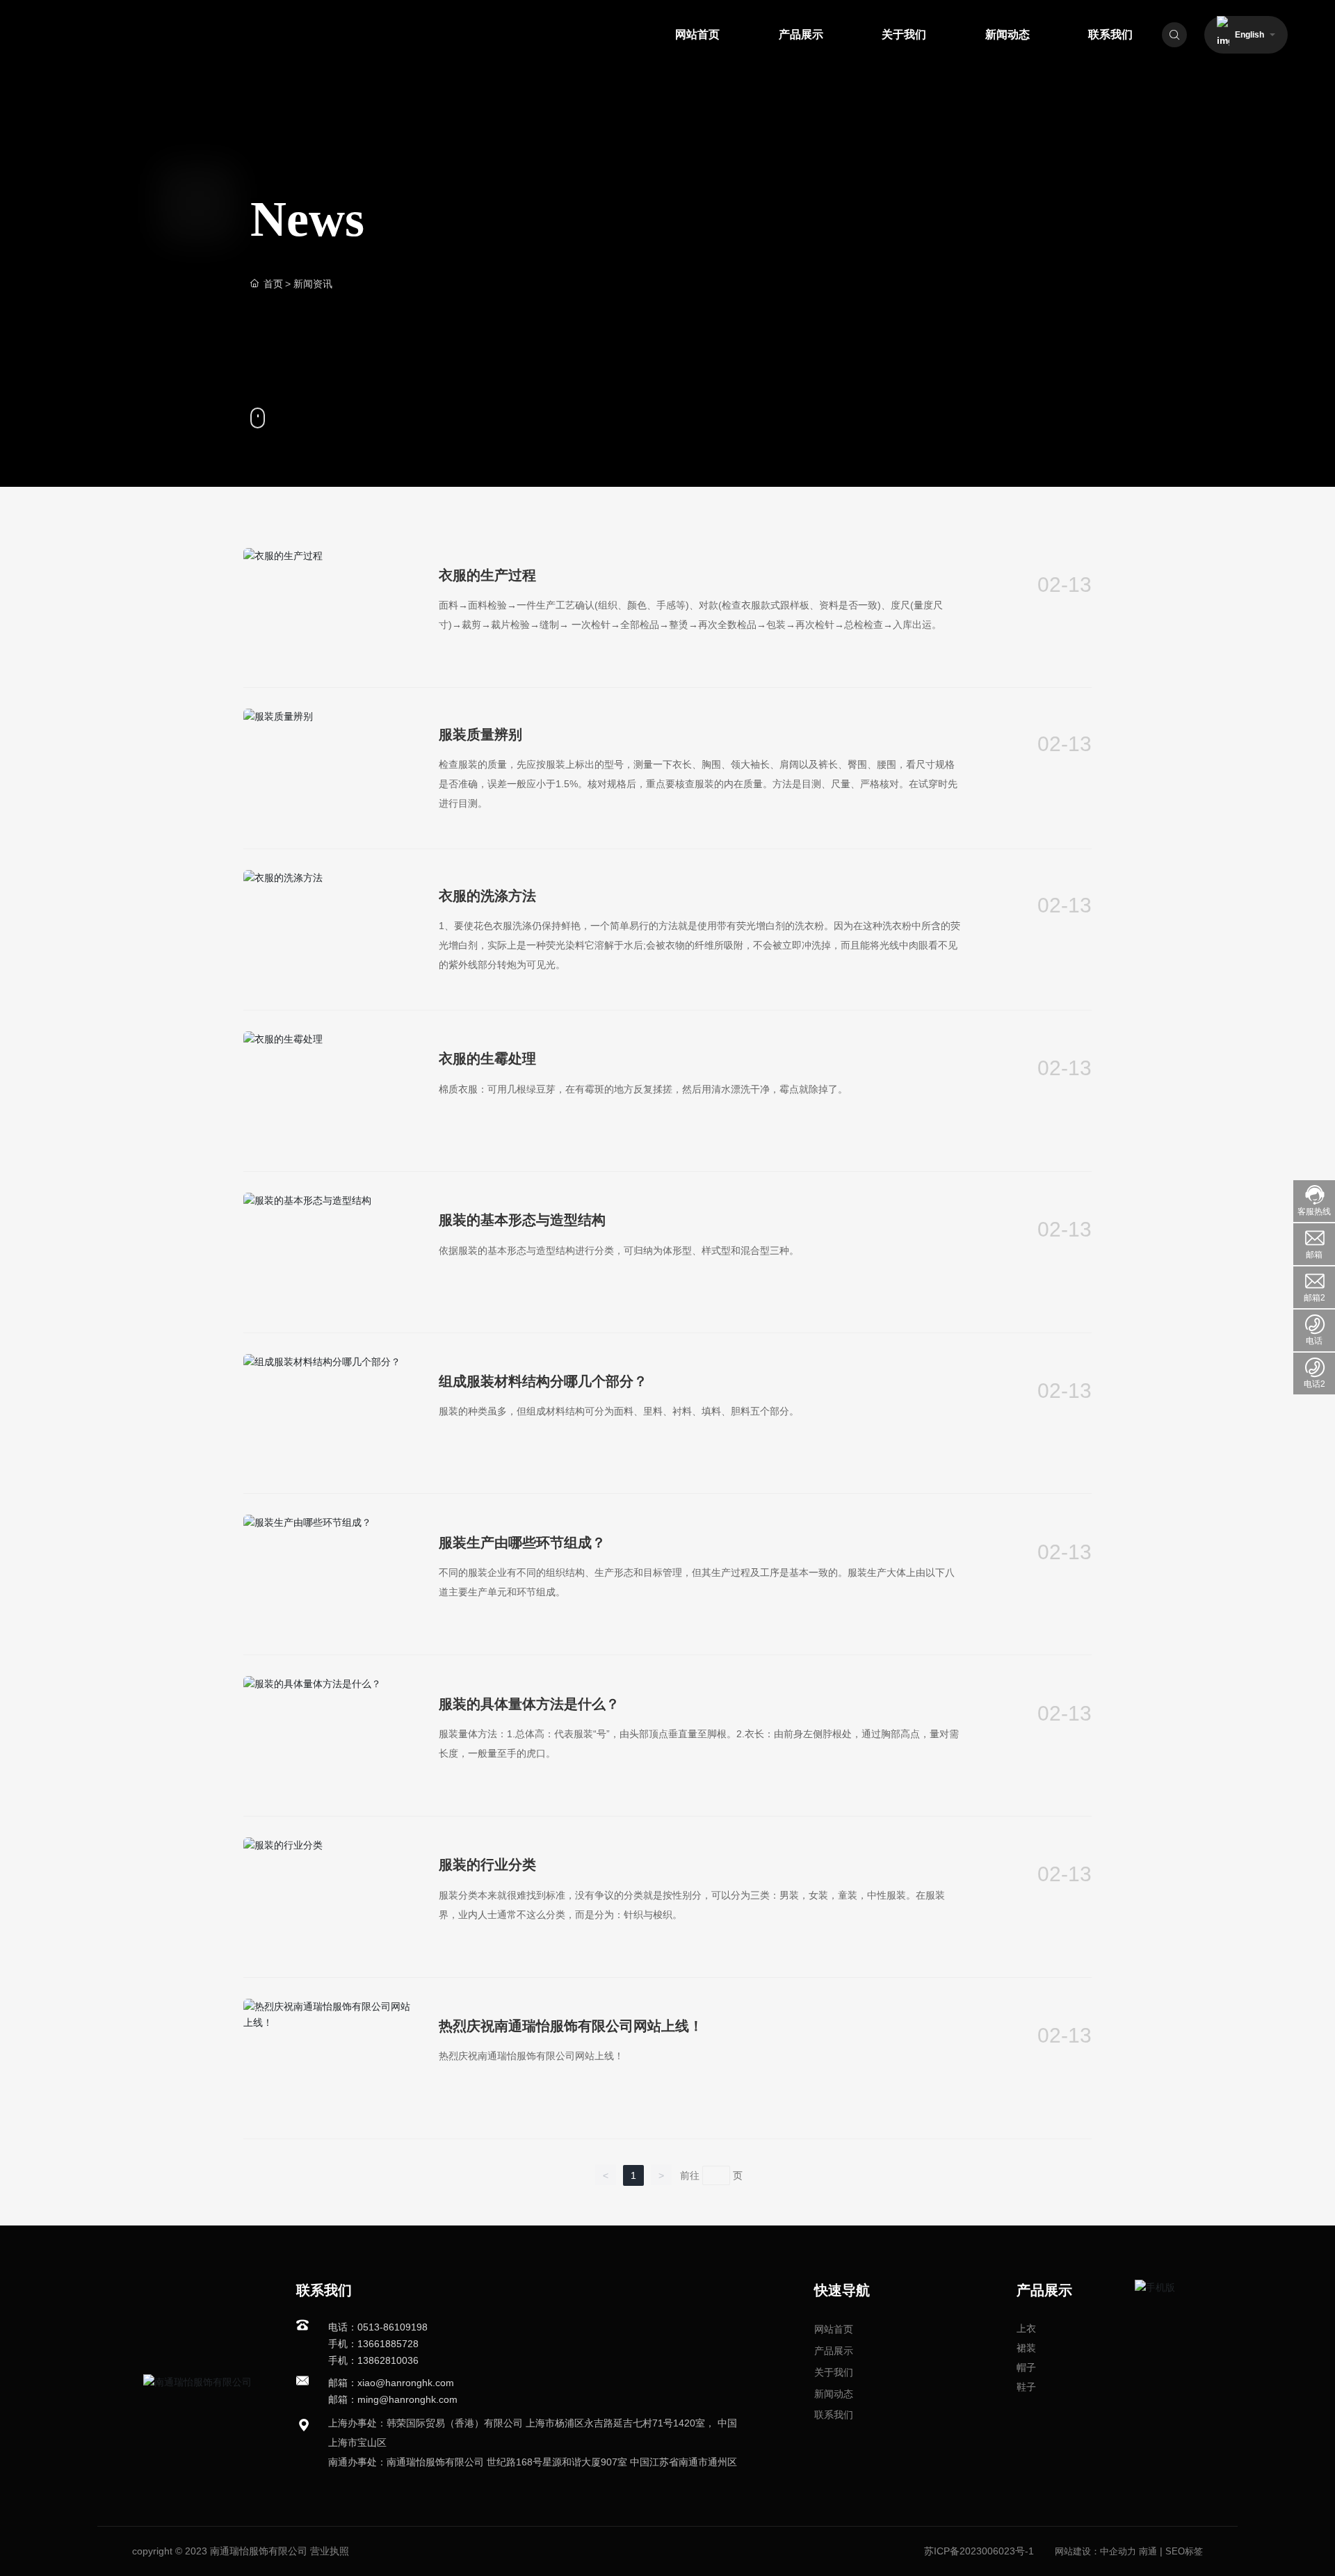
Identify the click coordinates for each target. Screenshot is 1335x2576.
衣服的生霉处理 (487, 1058)
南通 (1148, 2551)
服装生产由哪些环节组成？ (522, 1543)
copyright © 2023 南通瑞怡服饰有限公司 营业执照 (241, 2551)
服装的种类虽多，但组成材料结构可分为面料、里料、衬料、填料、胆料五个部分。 (619, 1411)
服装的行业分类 (487, 1865)
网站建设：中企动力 (1095, 2551)
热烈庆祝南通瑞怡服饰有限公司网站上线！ (571, 2026)
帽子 (1026, 2367)
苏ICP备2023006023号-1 (979, 2551)
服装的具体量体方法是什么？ (529, 1704)
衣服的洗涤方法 (487, 896)
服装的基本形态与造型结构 (522, 1220)
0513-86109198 (393, 2327)
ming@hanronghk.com (407, 2399)
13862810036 (388, 2360)
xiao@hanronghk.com (406, 2383)
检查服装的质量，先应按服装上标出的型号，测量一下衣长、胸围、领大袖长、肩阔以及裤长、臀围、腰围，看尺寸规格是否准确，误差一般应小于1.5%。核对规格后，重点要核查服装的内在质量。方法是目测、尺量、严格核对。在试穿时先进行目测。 (698, 784)
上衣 (1026, 2328)
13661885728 (388, 2344)
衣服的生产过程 (487, 575)
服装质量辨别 (480, 734)
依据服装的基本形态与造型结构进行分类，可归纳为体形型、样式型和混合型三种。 (619, 1250)
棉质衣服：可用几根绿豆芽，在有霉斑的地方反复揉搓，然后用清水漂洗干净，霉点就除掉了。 (643, 1089)
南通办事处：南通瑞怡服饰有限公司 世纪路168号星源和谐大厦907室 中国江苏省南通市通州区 (533, 2462)
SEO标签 (1184, 2551)
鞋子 (1026, 2387)
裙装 (1026, 2348)
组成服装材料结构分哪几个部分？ (543, 1381)
